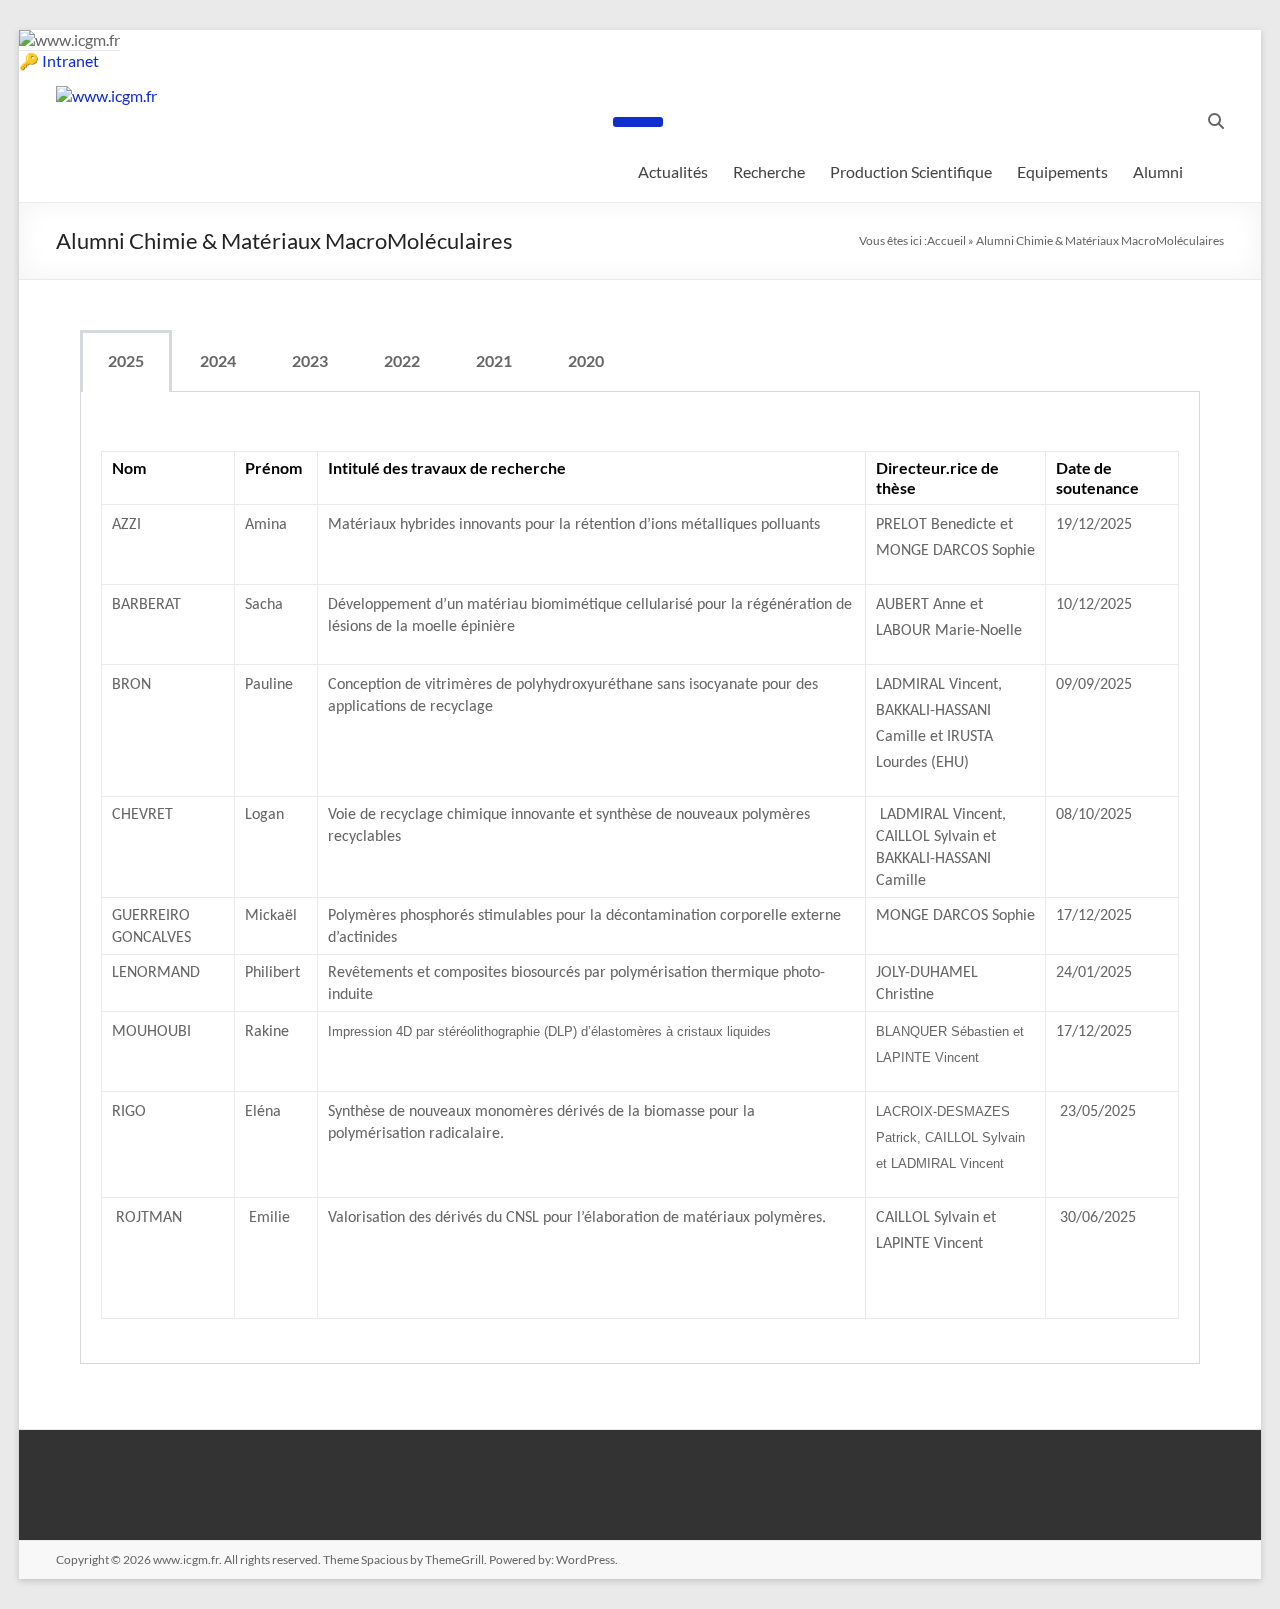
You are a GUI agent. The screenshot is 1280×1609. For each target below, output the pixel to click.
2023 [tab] (310, 360)
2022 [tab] (402, 360)
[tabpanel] (640, 878)
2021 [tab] (494, 360)
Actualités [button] (673, 171)
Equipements (1062, 171)
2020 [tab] (586, 360)
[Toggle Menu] (638, 122)
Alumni (1158, 171)
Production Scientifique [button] (911, 171)
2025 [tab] (126, 360)
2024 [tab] (218, 360)
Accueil (946, 240)
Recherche (769, 171)
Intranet (70, 60)
